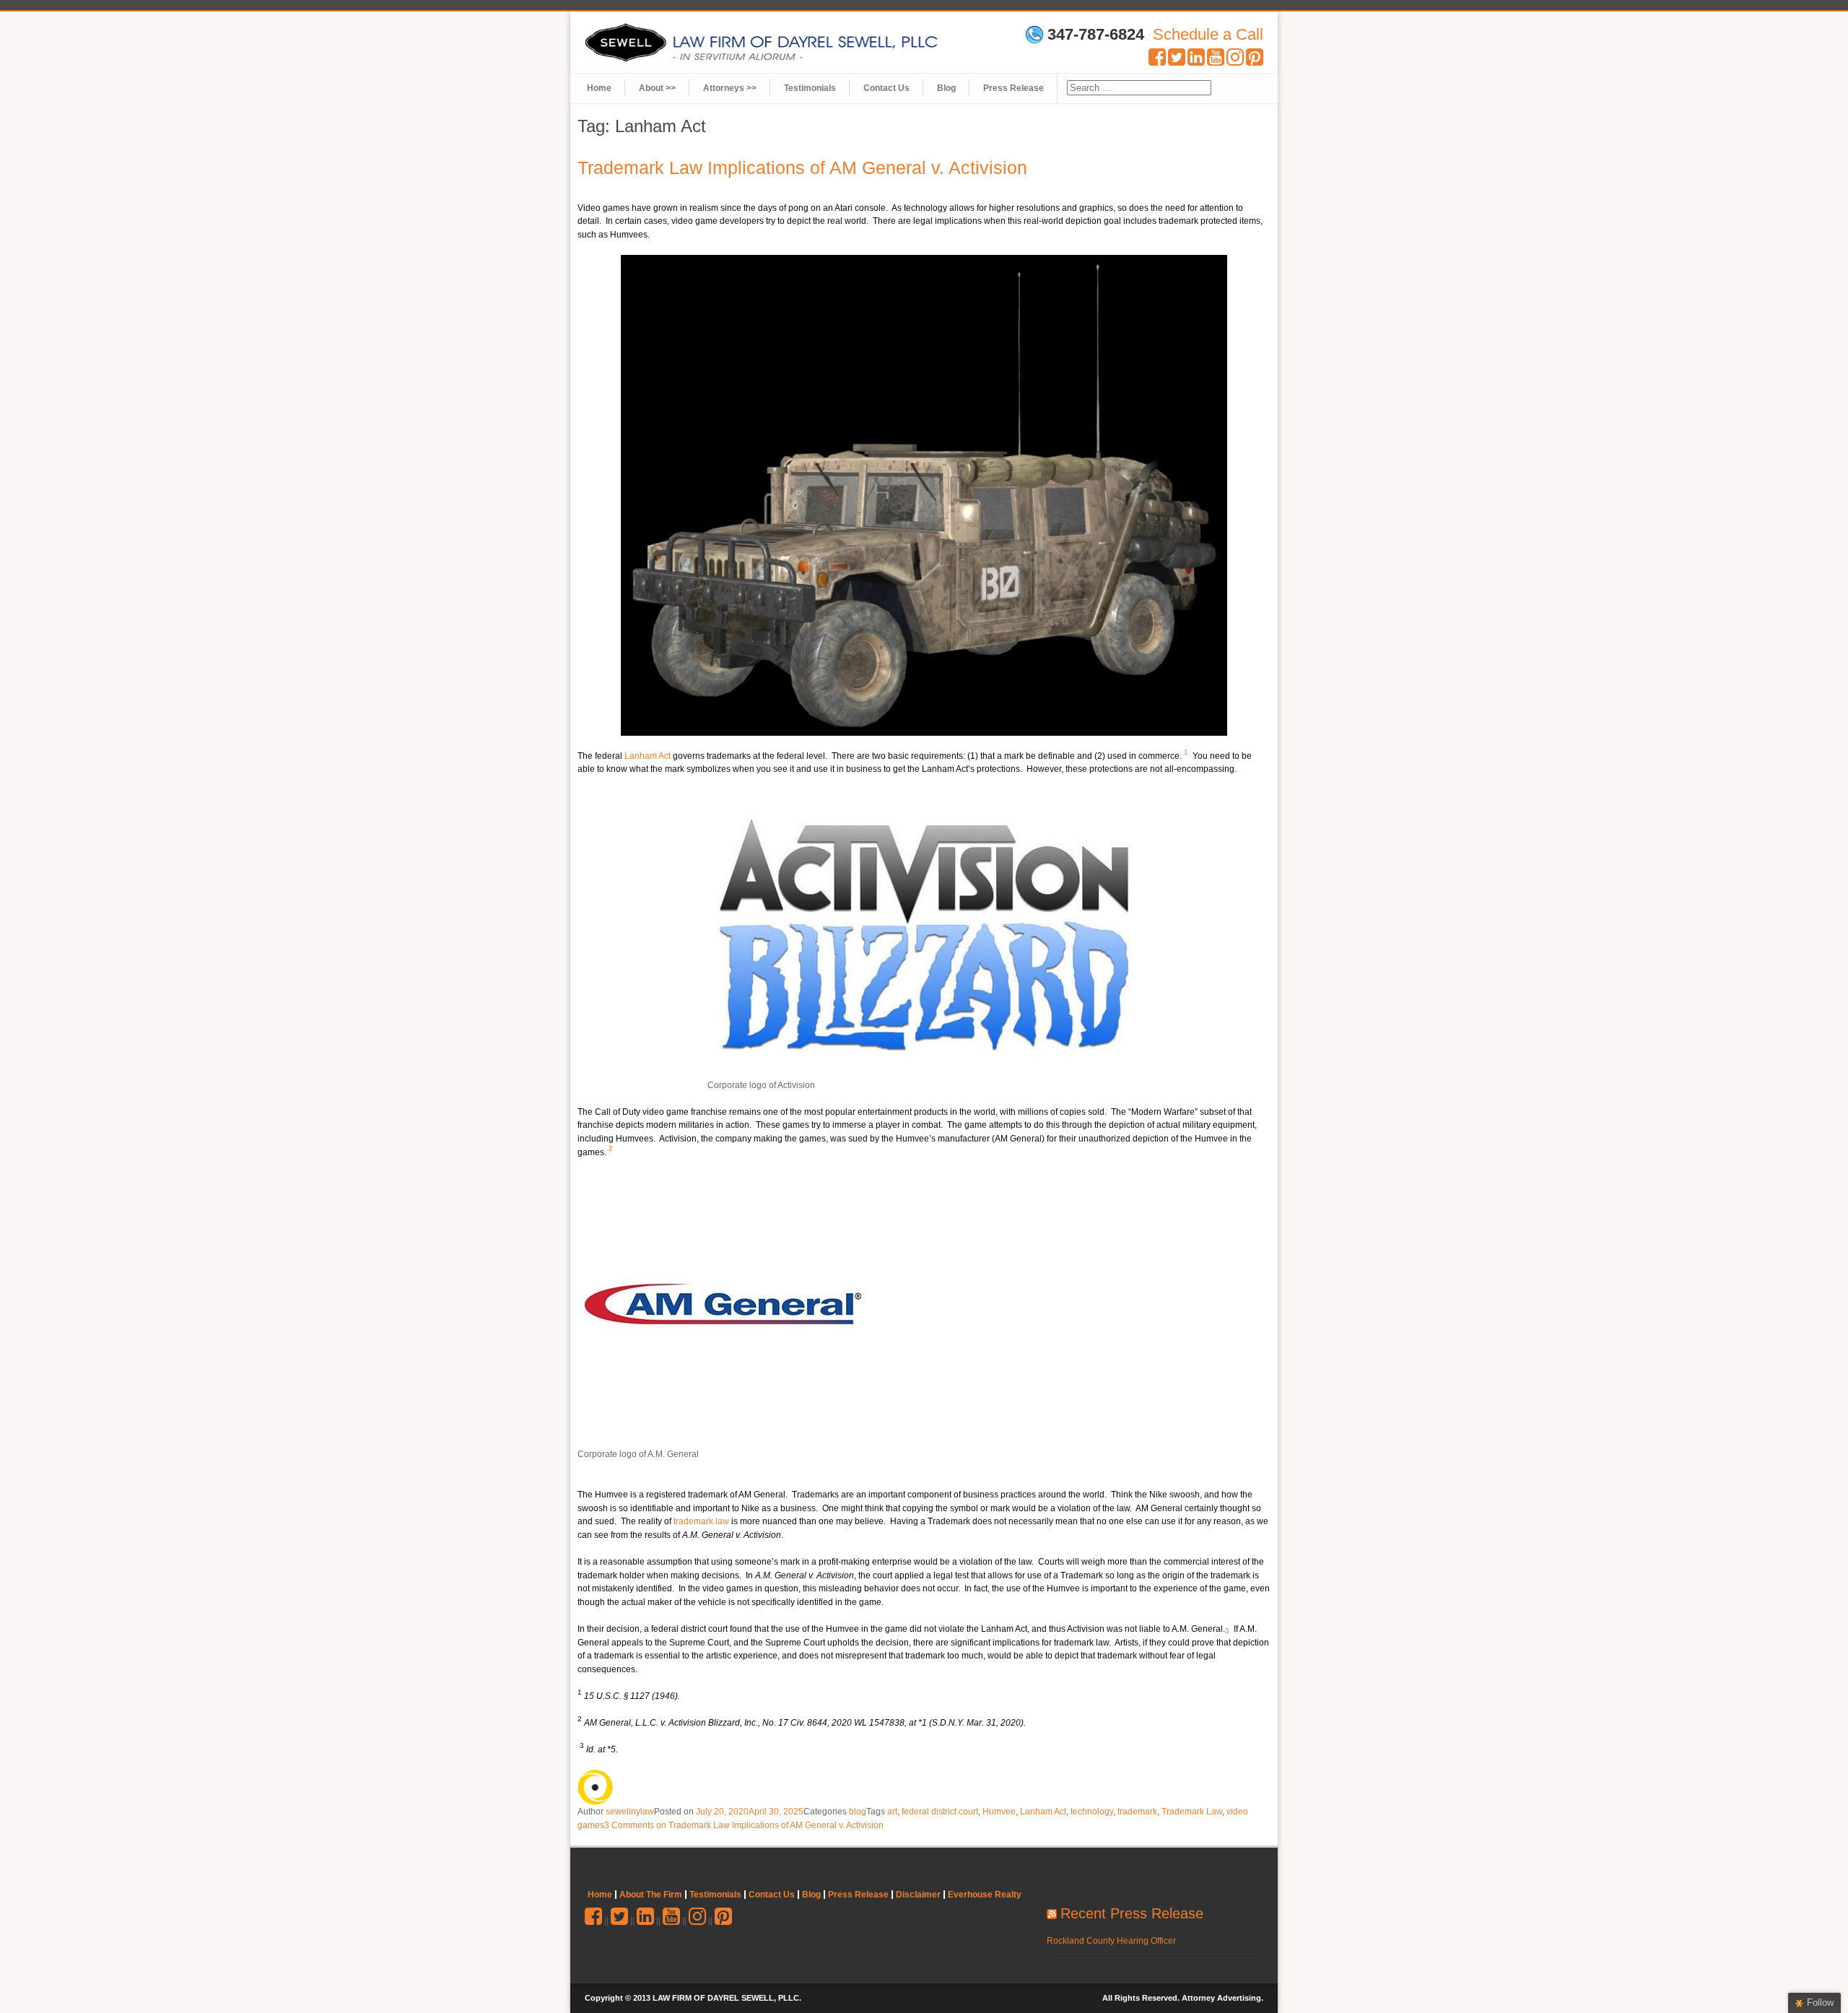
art (892, 1812)
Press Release (1014, 88)
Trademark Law (1192, 1812)
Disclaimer (918, 1895)
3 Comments (744, 1825)
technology (1092, 1812)
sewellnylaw (630, 1812)
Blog (946, 88)
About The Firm (651, 1895)
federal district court (940, 1812)
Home (599, 88)
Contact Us (886, 88)
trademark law (701, 1521)
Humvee (999, 1812)
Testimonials (810, 88)
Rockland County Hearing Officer (1111, 1941)
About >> (657, 88)
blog (858, 1812)
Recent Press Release (1132, 1913)
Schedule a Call (1208, 34)
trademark (1137, 1812)
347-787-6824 (1096, 35)
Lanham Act (648, 756)
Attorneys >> (730, 88)
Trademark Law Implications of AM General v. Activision (802, 168)
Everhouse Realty (985, 1895)
